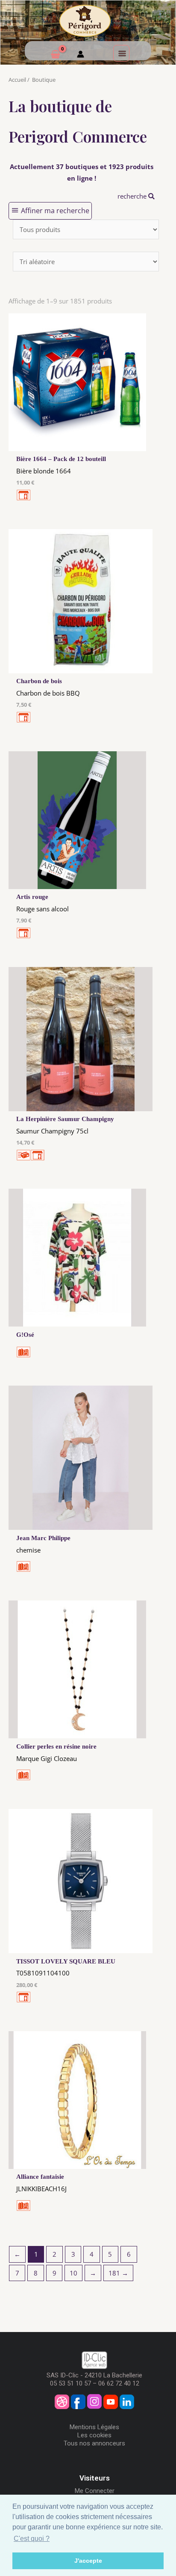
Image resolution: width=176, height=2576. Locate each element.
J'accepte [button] (88, 2561)
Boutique (44, 80)
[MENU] (121, 53)
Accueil (17, 80)
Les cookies (94, 2435)
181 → (118, 2273)
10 (73, 2273)
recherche (133, 196)
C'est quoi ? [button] (32, 2539)
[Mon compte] (81, 55)
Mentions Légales (94, 2427)
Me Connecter (95, 2491)
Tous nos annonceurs (94, 2443)
